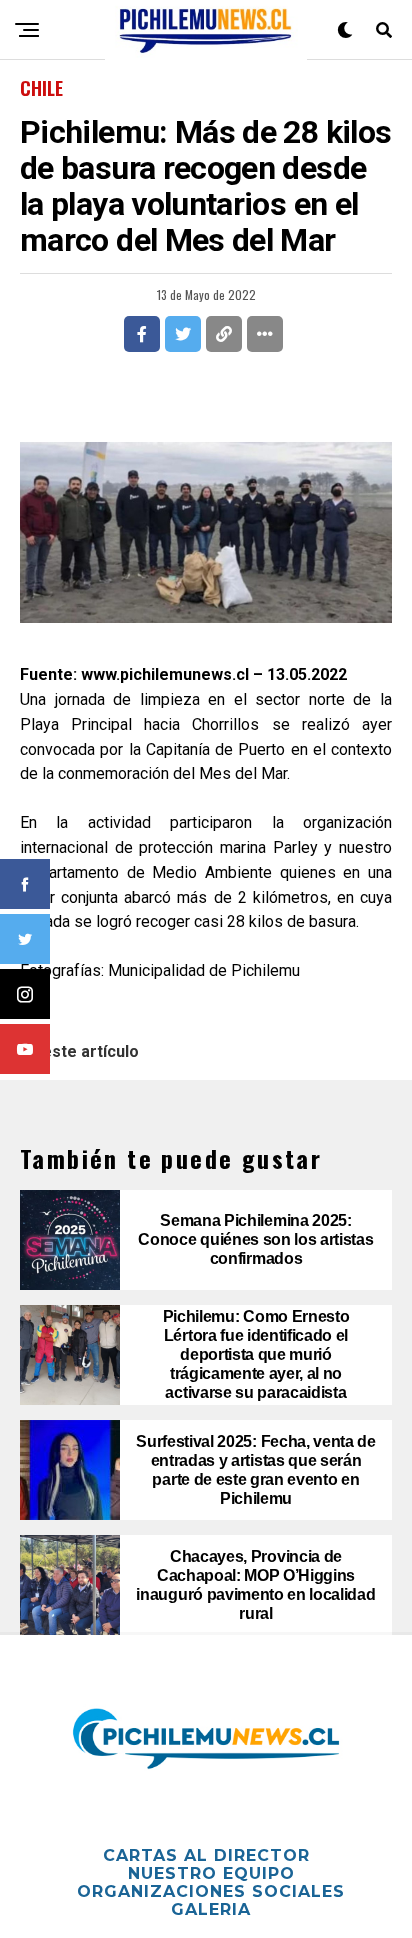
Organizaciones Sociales (211, 1891)
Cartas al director (206, 1855)
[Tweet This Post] (183, 334)
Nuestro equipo (211, 1873)
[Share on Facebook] (142, 334)
